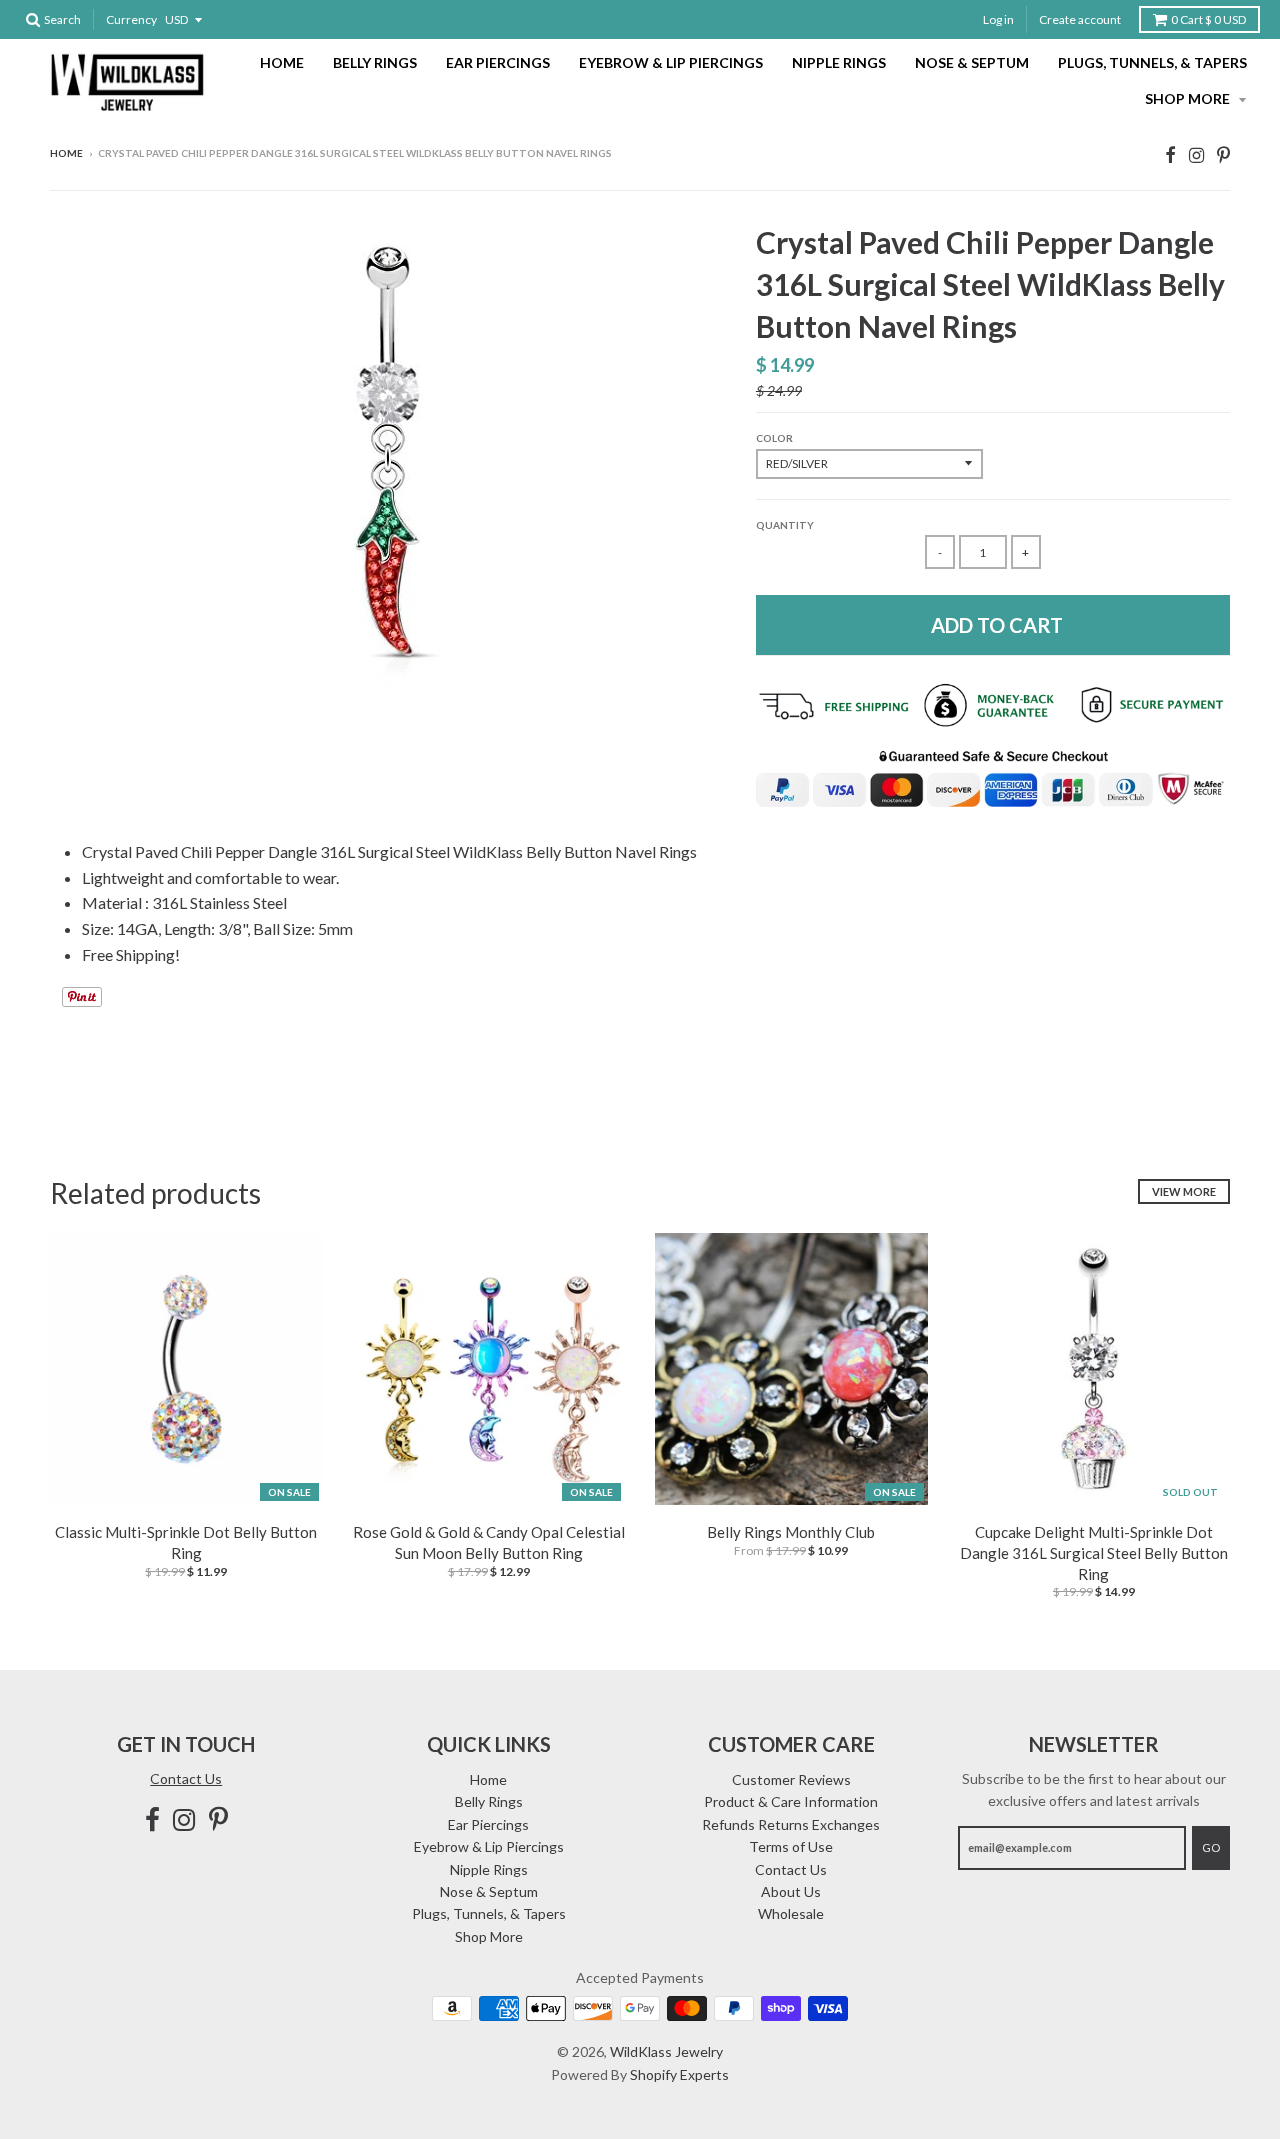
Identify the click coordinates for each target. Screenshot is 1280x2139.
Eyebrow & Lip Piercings (671, 62)
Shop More (1189, 98)
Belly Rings (375, 62)
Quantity (785, 525)
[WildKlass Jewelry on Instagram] (1196, 154)
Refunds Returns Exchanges (791, 1824)
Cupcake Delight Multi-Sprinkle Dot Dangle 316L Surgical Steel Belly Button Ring (1094, 1553)
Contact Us (186, 1778)
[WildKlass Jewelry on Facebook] (1170, 154)
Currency (131, 19)
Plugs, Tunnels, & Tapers (1152, 62)
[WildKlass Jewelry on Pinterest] (1223, 154)
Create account (1080, 19)
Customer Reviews (791, 1779)
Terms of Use (791, 1846)
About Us (791, 1891)
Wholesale (791, 1913)
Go (1211, 1847)
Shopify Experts (679, 2074)
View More (1184, 1191)
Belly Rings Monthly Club (791, 1532)
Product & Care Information (791, 1801)
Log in (998, 19)
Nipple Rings (839, 62)
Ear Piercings (498, 62)
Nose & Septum (972, 62)
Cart (1208, 19)
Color (774, 438)
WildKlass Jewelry (666, 2051)
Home (282, 62)
